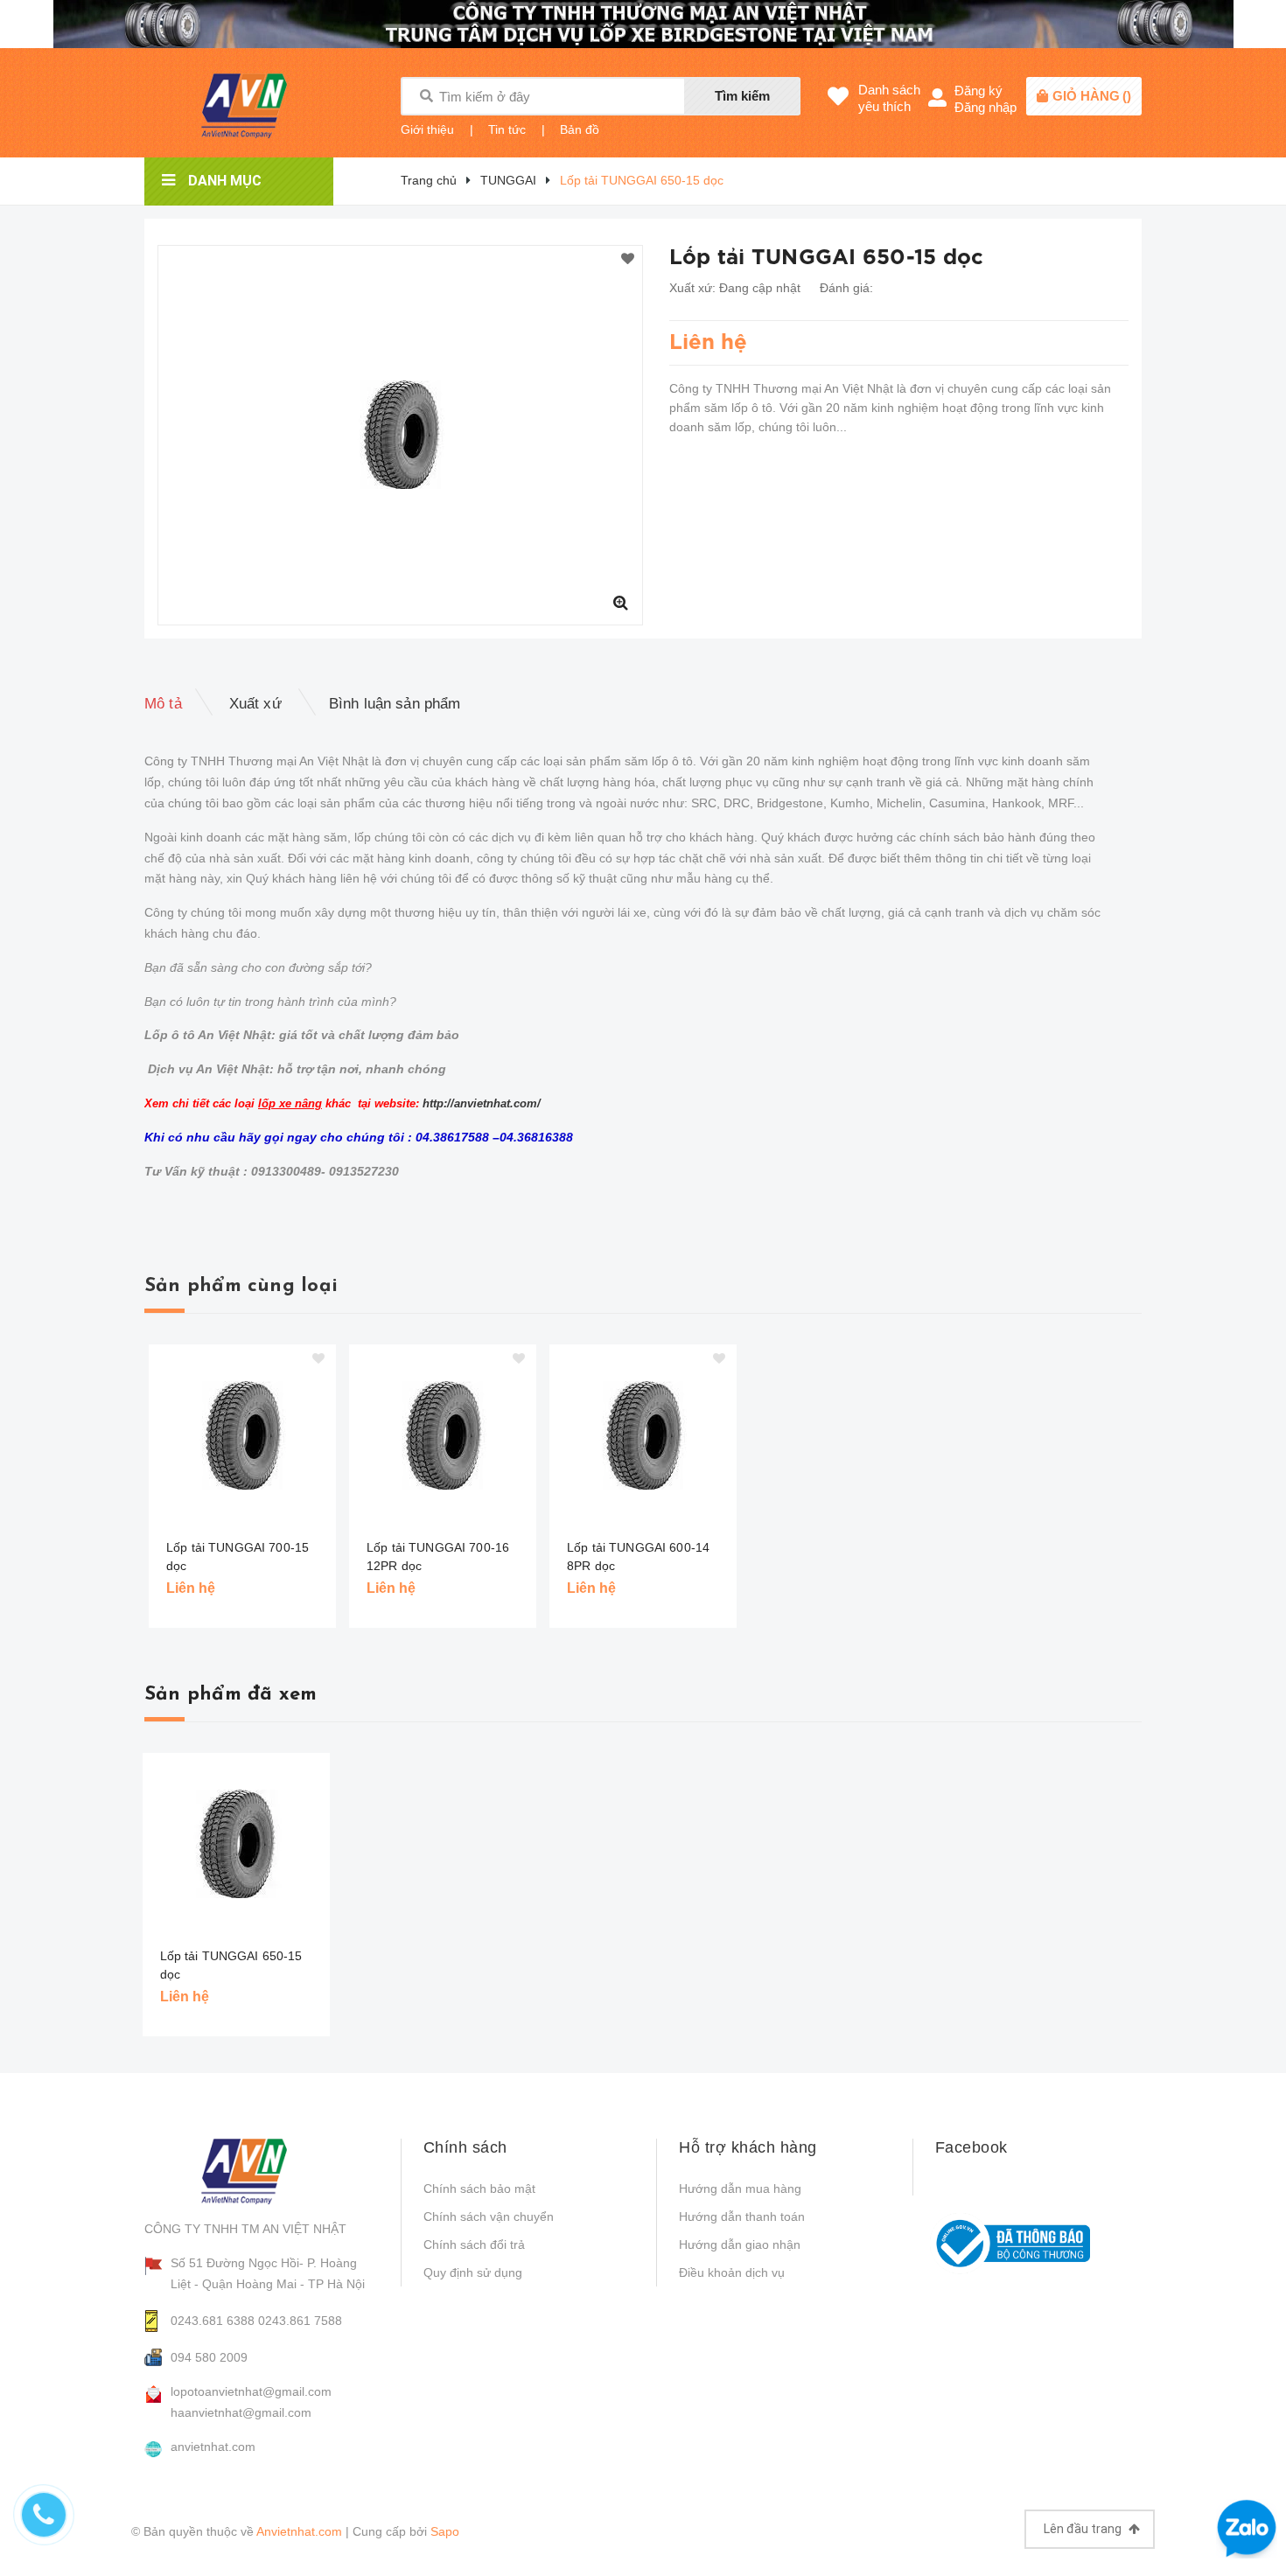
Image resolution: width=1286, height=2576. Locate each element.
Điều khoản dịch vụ (732, 2272)
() (1092, 96)
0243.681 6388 (213, 2321)
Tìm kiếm (742, 96)
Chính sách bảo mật (479, 2189)
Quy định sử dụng (473, 2272)
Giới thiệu (427, 129)
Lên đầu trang (1084, 2529)
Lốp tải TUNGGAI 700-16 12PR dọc (438, 1557)
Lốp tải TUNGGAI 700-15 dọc (238, 1557)
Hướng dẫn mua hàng (740, 2189)
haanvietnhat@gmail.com (241, 2412)
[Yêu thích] (628, 260)
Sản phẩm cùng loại (241, 1286)
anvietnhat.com (213, 2447)
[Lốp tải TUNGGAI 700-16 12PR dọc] (443, 1435)
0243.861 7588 (300, 2321)
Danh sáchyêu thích (889, 98)
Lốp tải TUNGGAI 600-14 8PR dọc (638, 1557)
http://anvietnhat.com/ (482, 1103)
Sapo (445, 2531)
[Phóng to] (620, 603)
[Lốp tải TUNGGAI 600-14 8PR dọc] (643, 1435)
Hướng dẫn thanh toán (742, 2216)
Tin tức (507, 129)
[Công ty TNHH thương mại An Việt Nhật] (259, 2171)
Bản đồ (580, 129)
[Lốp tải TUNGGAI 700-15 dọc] (242, 1435)
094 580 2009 (209, 2357)
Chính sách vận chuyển (489, 2216)
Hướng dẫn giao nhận (740, 2244)
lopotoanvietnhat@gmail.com (251, 2391)
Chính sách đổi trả (474, 2244)
